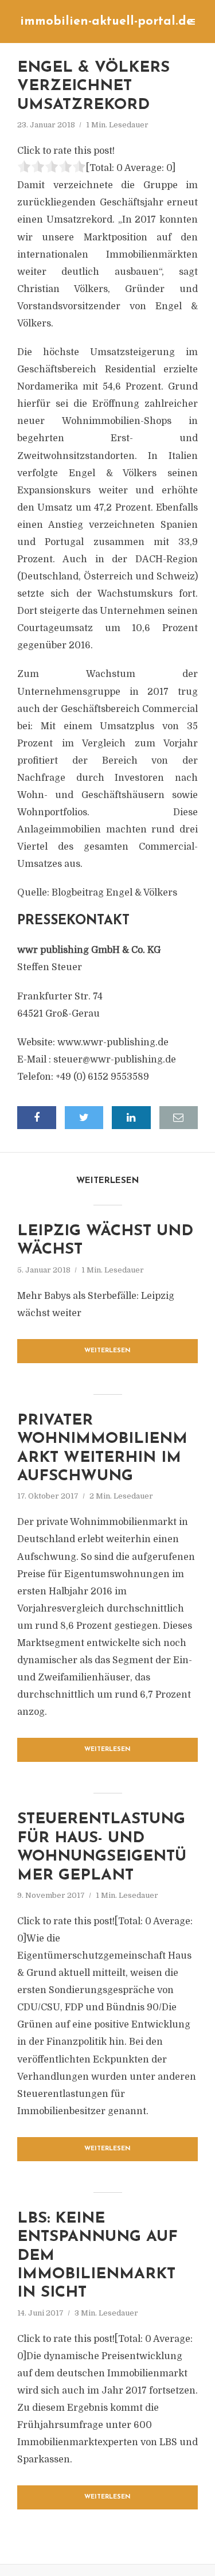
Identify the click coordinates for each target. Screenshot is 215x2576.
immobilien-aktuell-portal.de (107, 22)
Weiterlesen (107, 1351)
